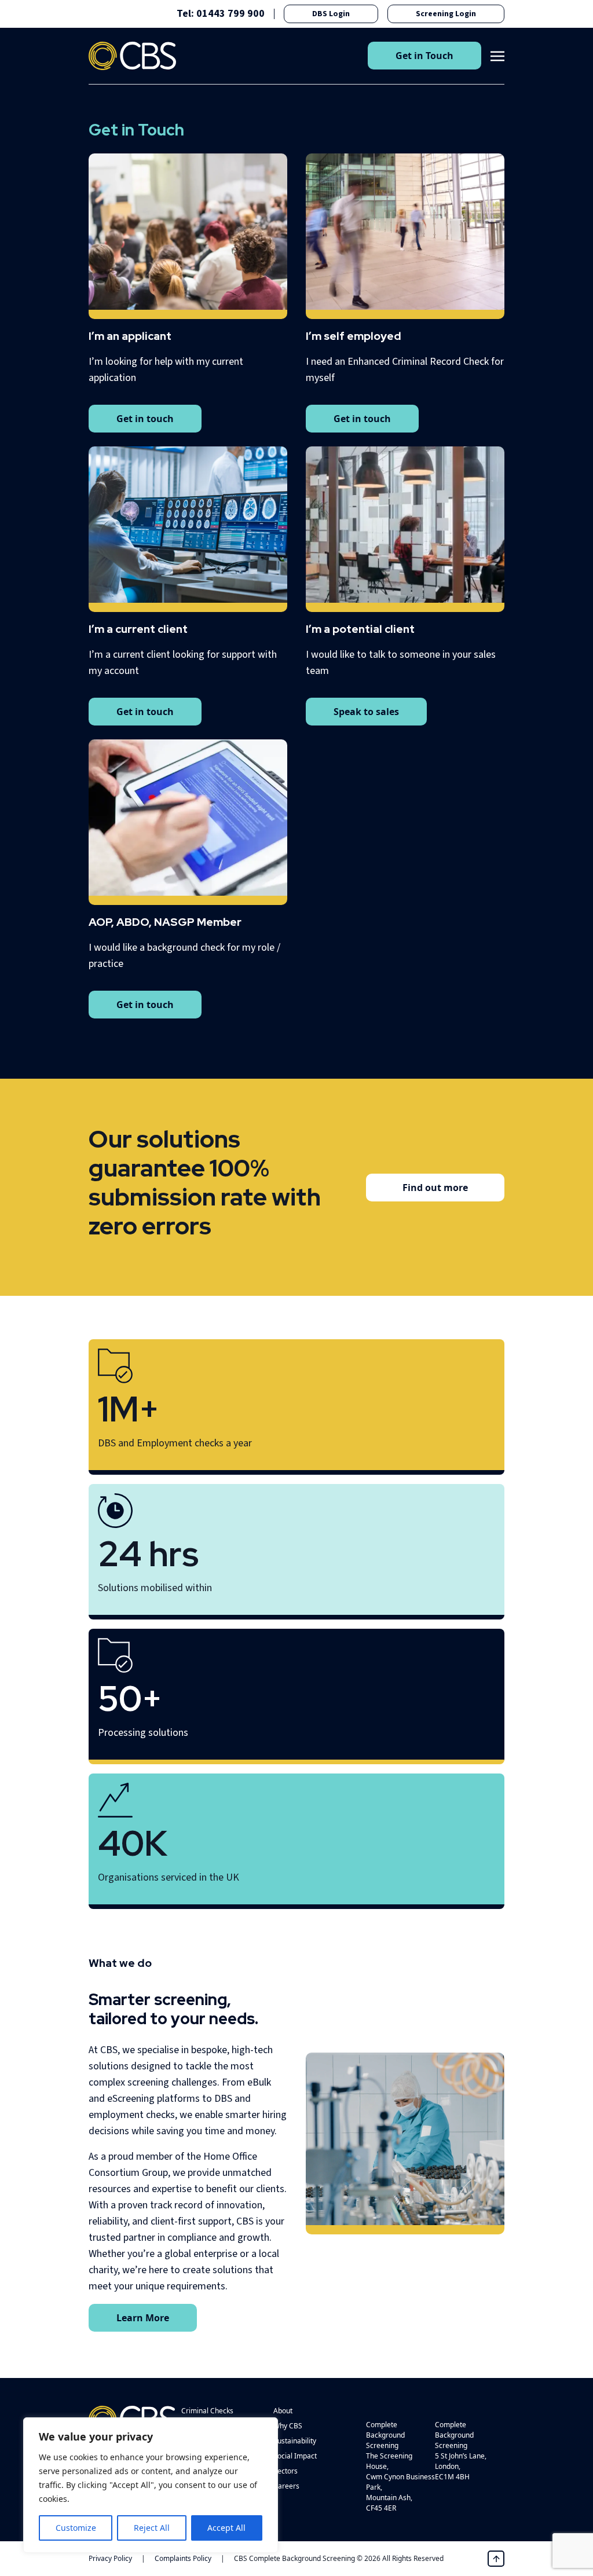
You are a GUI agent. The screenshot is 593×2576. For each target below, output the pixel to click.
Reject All (152, 2528)
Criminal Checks (207, 2411)
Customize (76, 2528)
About (283, 2411)
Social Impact (295, 2456)
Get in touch (145, 419)
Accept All (226, 2528)
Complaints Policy (183, 2558)
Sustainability (295, 2441)
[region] (151, 2485)
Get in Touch (424, 56)
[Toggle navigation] (497, 55)
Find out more (435, 1188)
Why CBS (288, 2426)
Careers (286, 2486)
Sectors (285, 2471)
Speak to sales (366, 712)
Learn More (143, 2318)
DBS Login (331, 14)
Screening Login (446, 14)
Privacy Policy (110, 2558)
